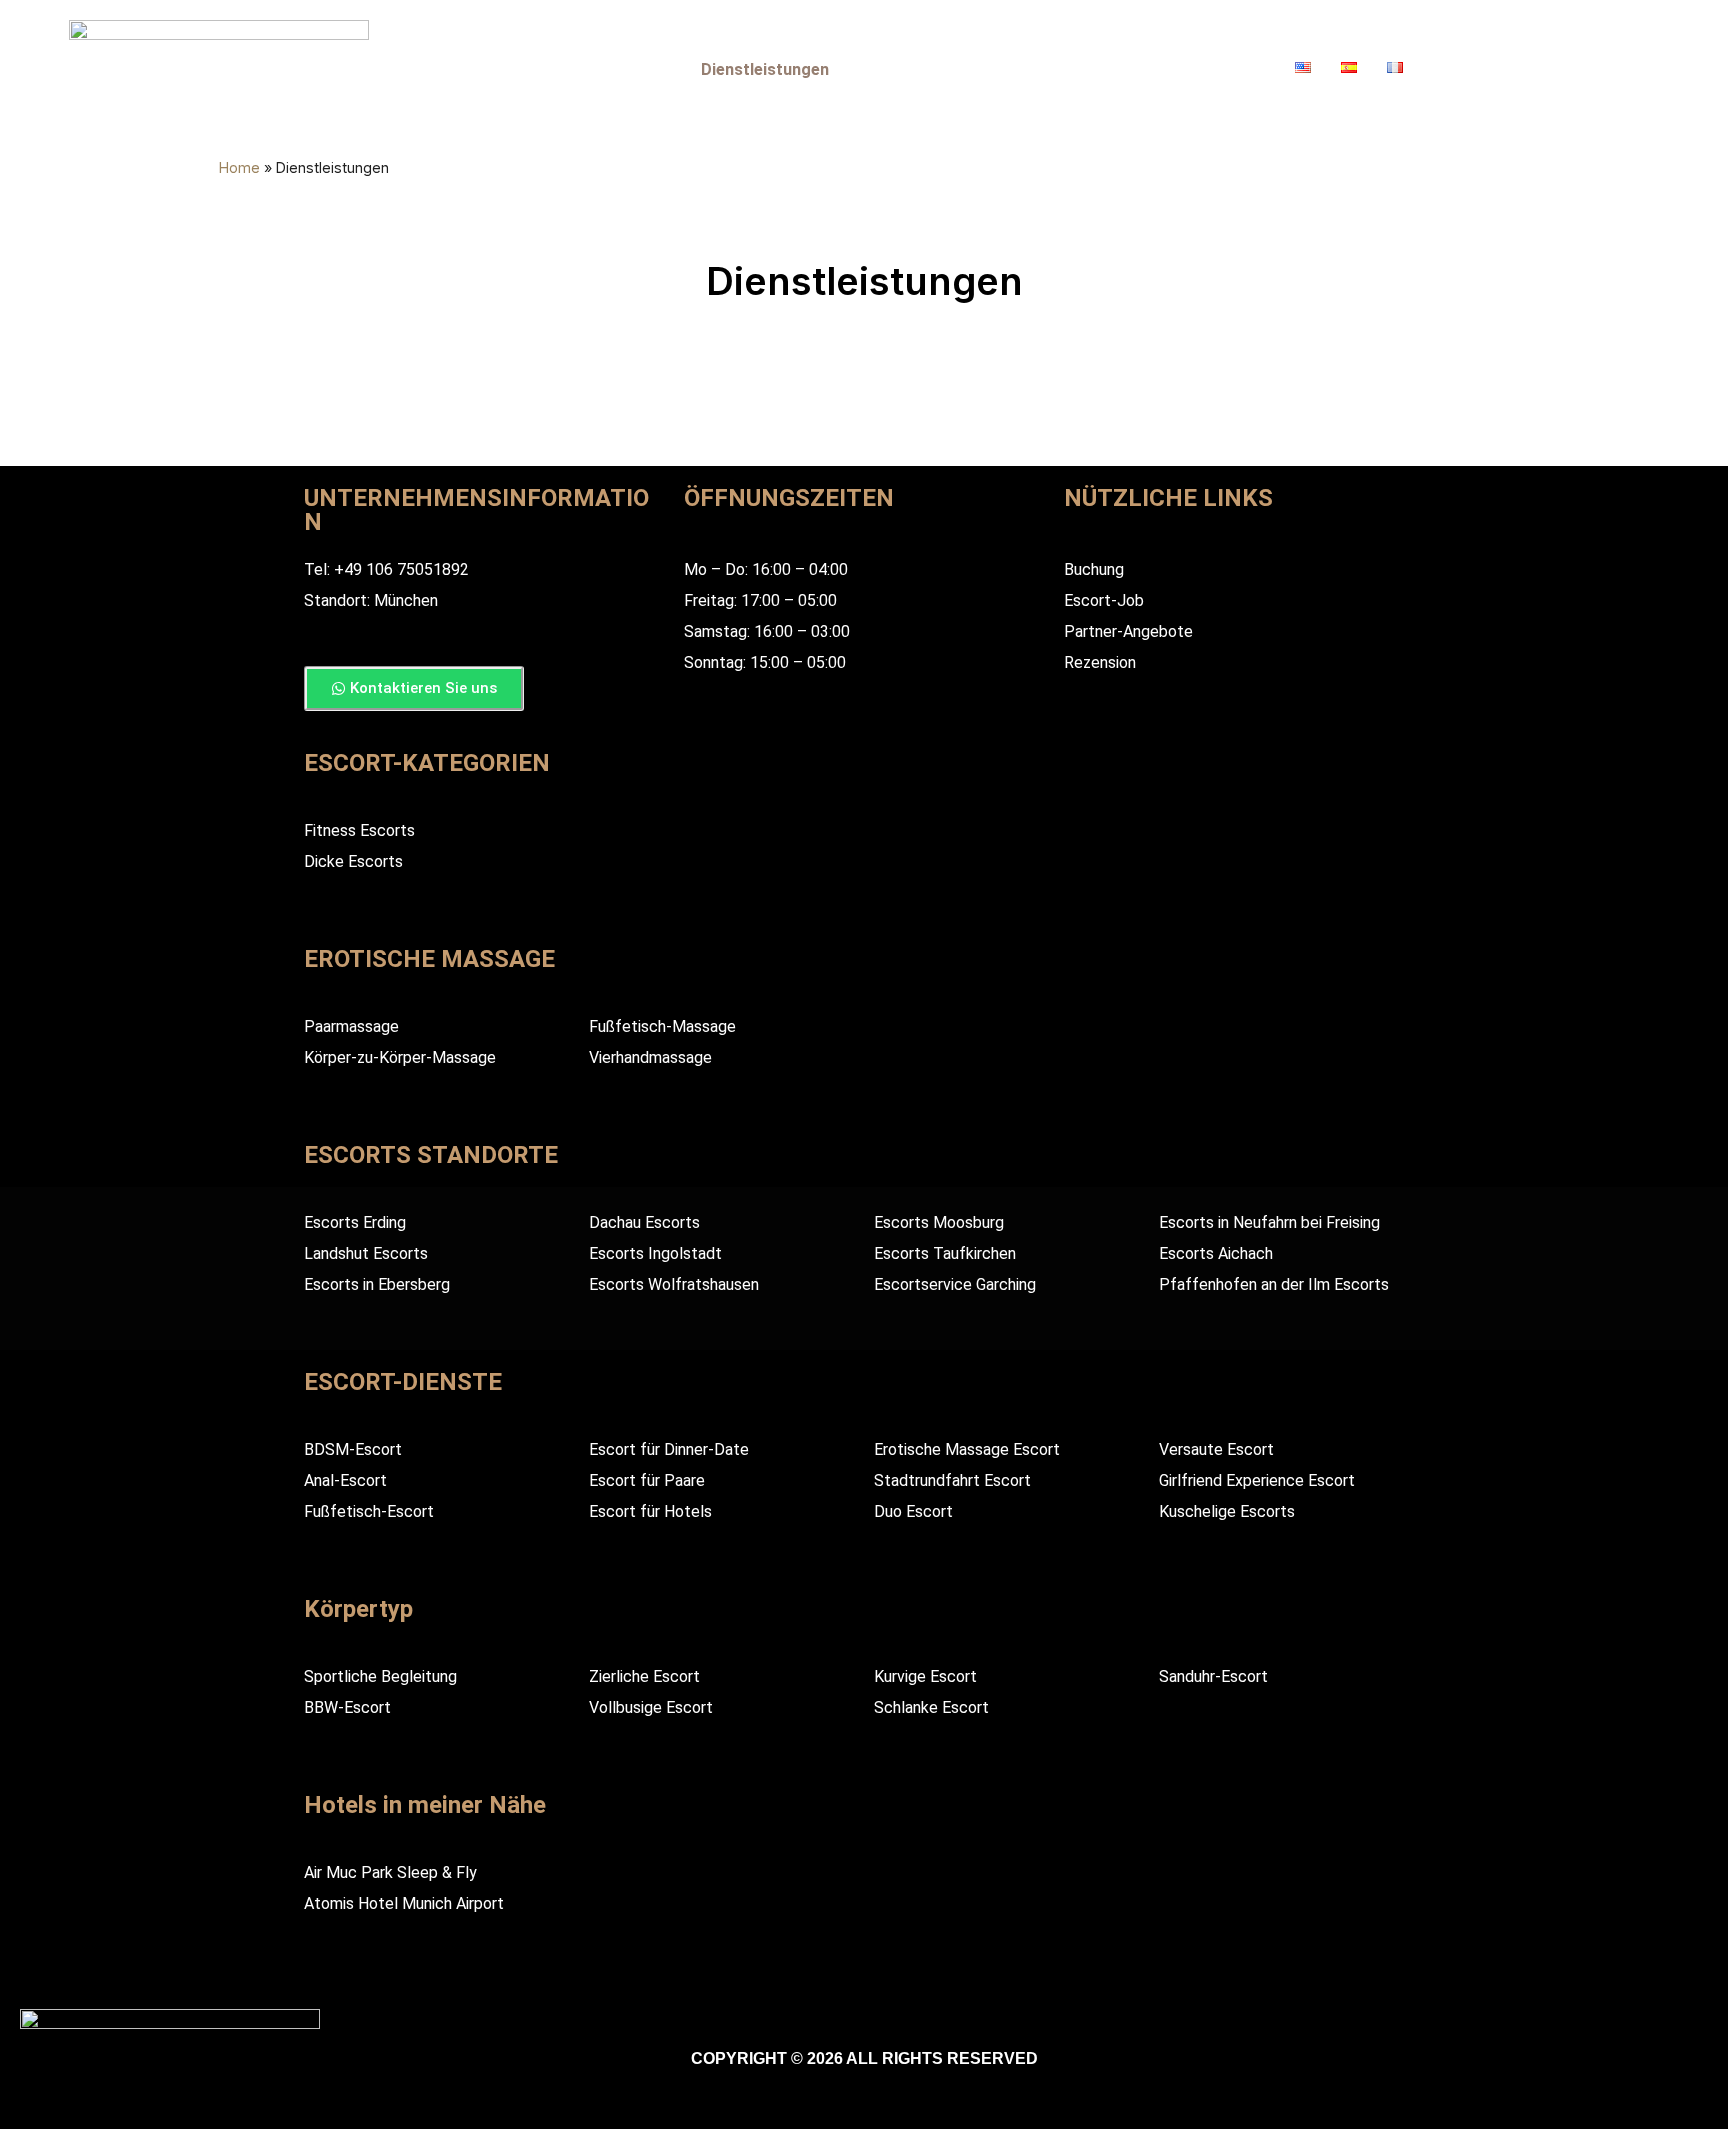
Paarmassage (351, 1026)
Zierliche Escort (644, 1676)
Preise (882, 69)
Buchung (1142, 69)
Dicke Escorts (353, 861)
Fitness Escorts (359, 830)
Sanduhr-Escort (1213, 1676)
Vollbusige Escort (651, 1707)
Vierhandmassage (650, 1057)
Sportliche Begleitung (380, 1676)
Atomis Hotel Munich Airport (404, 1903)
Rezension (1100, 662)
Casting (1234, 69)
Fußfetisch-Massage (662, 1026)
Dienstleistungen (764, 69)
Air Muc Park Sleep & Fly (390, 1872)
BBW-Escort (347, 1707)
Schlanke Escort (931, 1707)
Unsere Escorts (611, 69)
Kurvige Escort (925, 1676)
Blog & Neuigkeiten (1008, 69)
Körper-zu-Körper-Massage (400, 1057)
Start (501, 69)
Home (239, 167)
